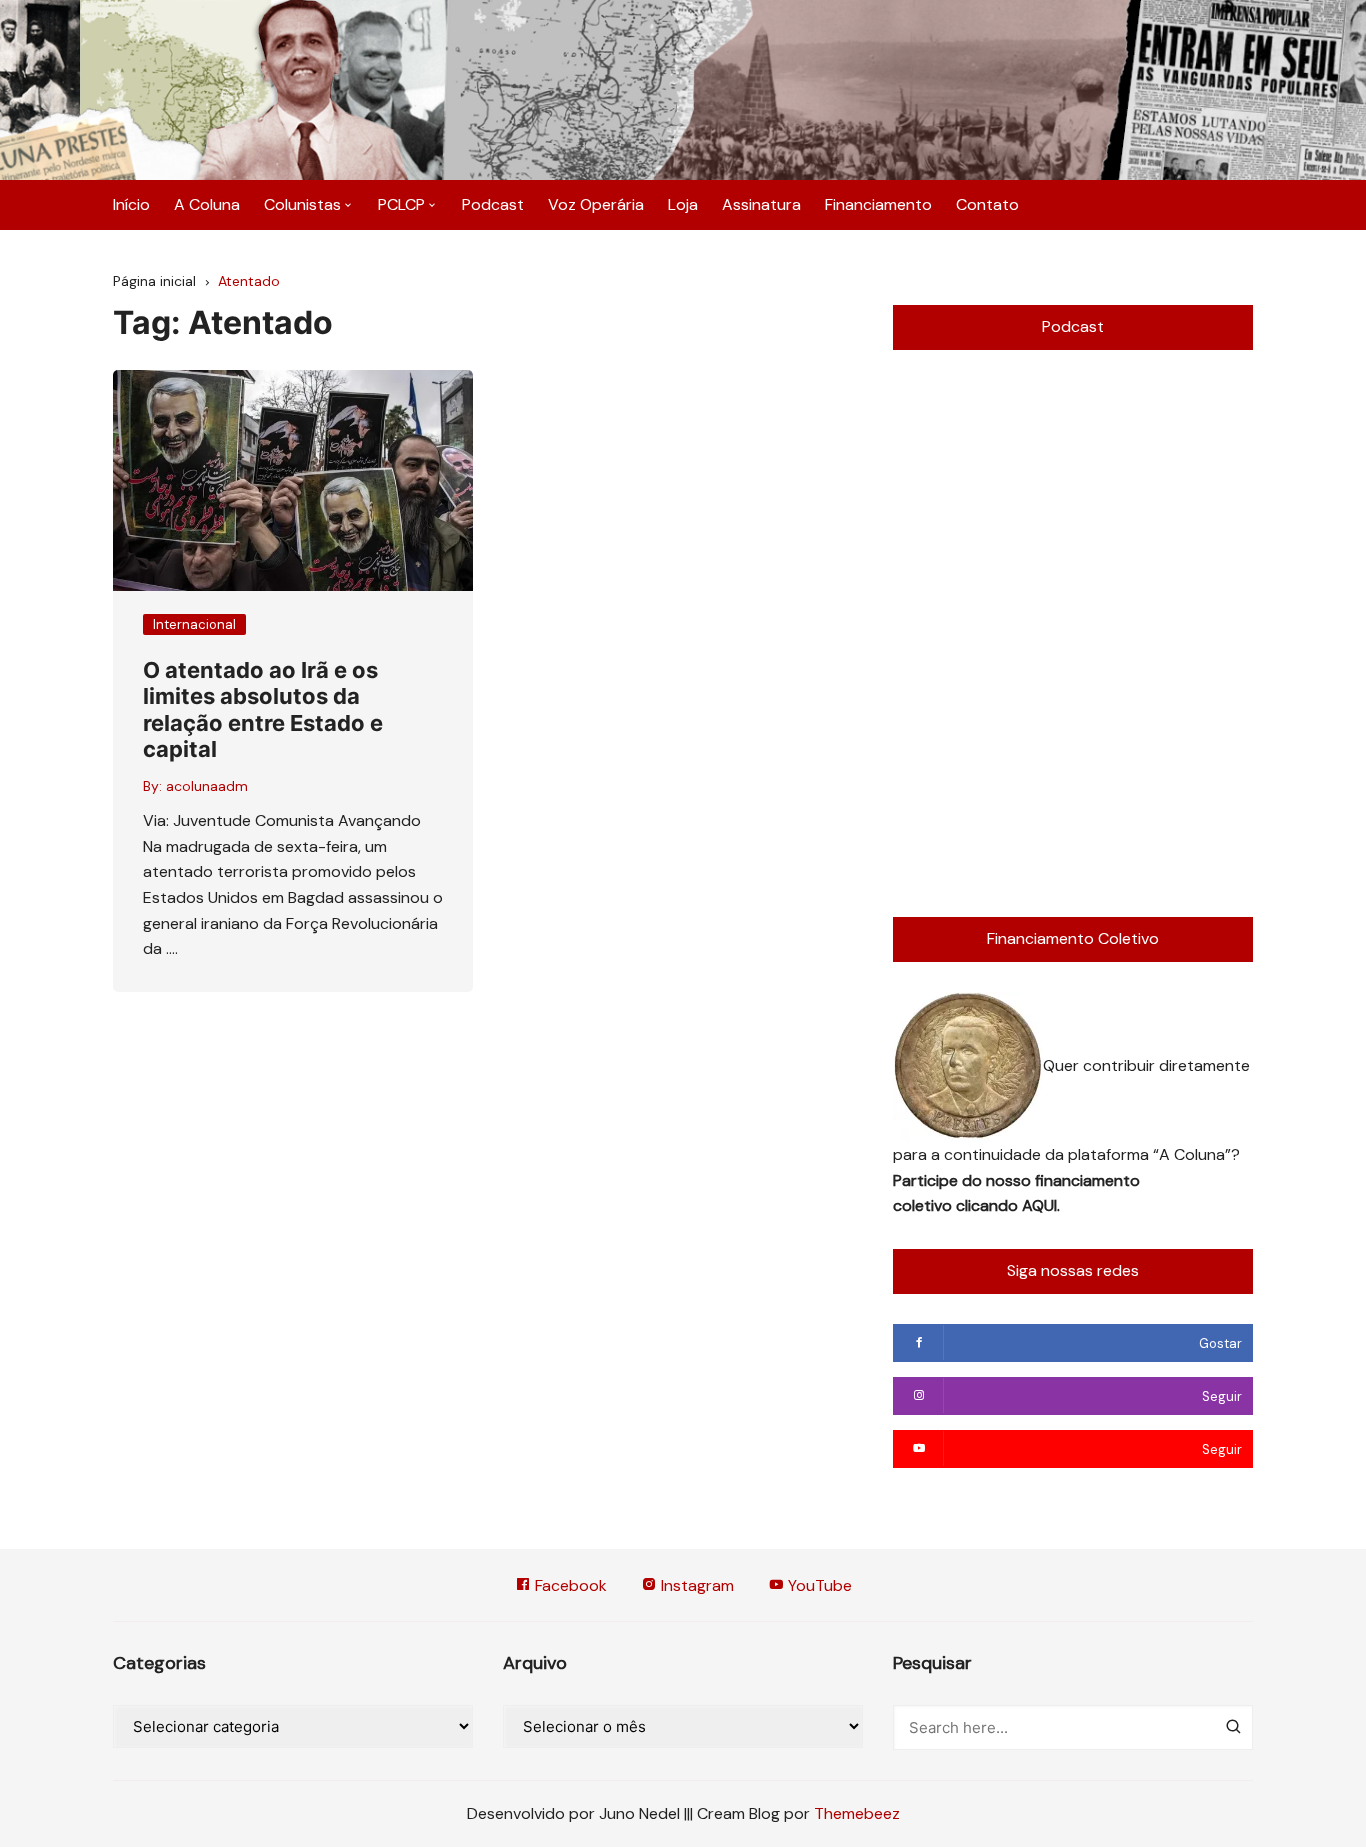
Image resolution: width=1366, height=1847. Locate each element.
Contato (987, 204)
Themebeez (857, 1813)
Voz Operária (596, 204)
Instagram (695, 1585)
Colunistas (302, 204)
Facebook (569, 1585)
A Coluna (207, 204)
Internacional (194, 624)
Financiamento (878, 204)
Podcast (493, 204)
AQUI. (1041, 1205)
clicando (989, 1205)
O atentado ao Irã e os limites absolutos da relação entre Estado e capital (263, 709)
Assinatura (761, 204)
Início (131, 204)
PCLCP (401, 204)
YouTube (818, 1585)
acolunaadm (207, 786)
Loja (683, 204)
